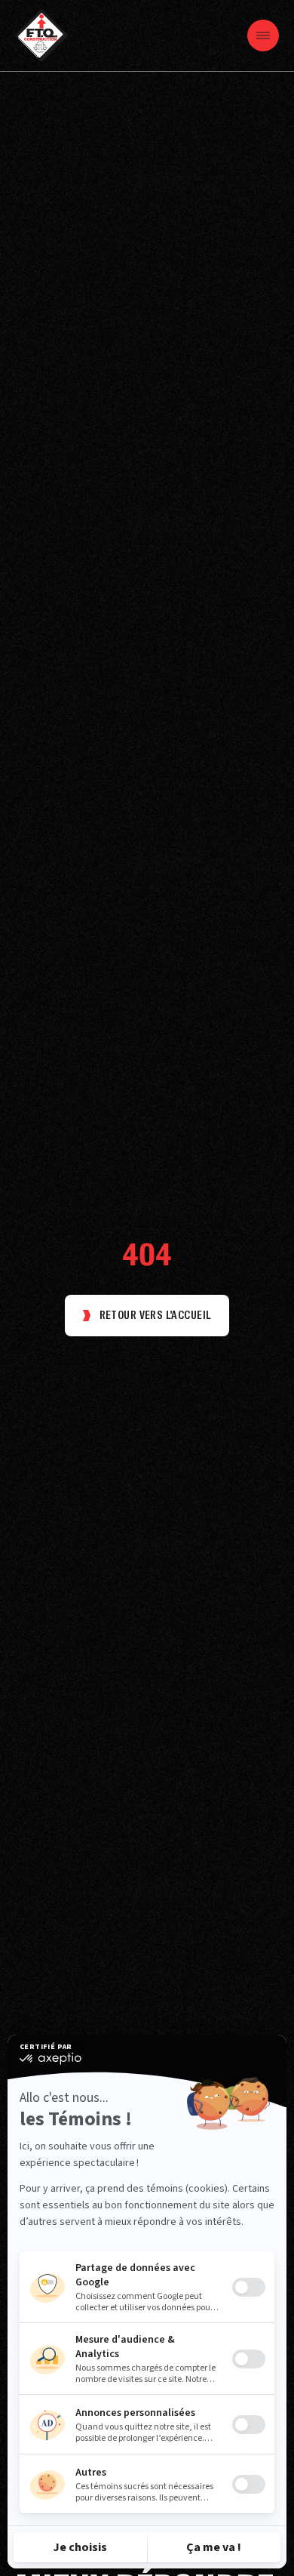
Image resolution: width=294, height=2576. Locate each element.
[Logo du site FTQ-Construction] (41, 35)
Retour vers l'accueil (156, 1315)
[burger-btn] (263, 35)
